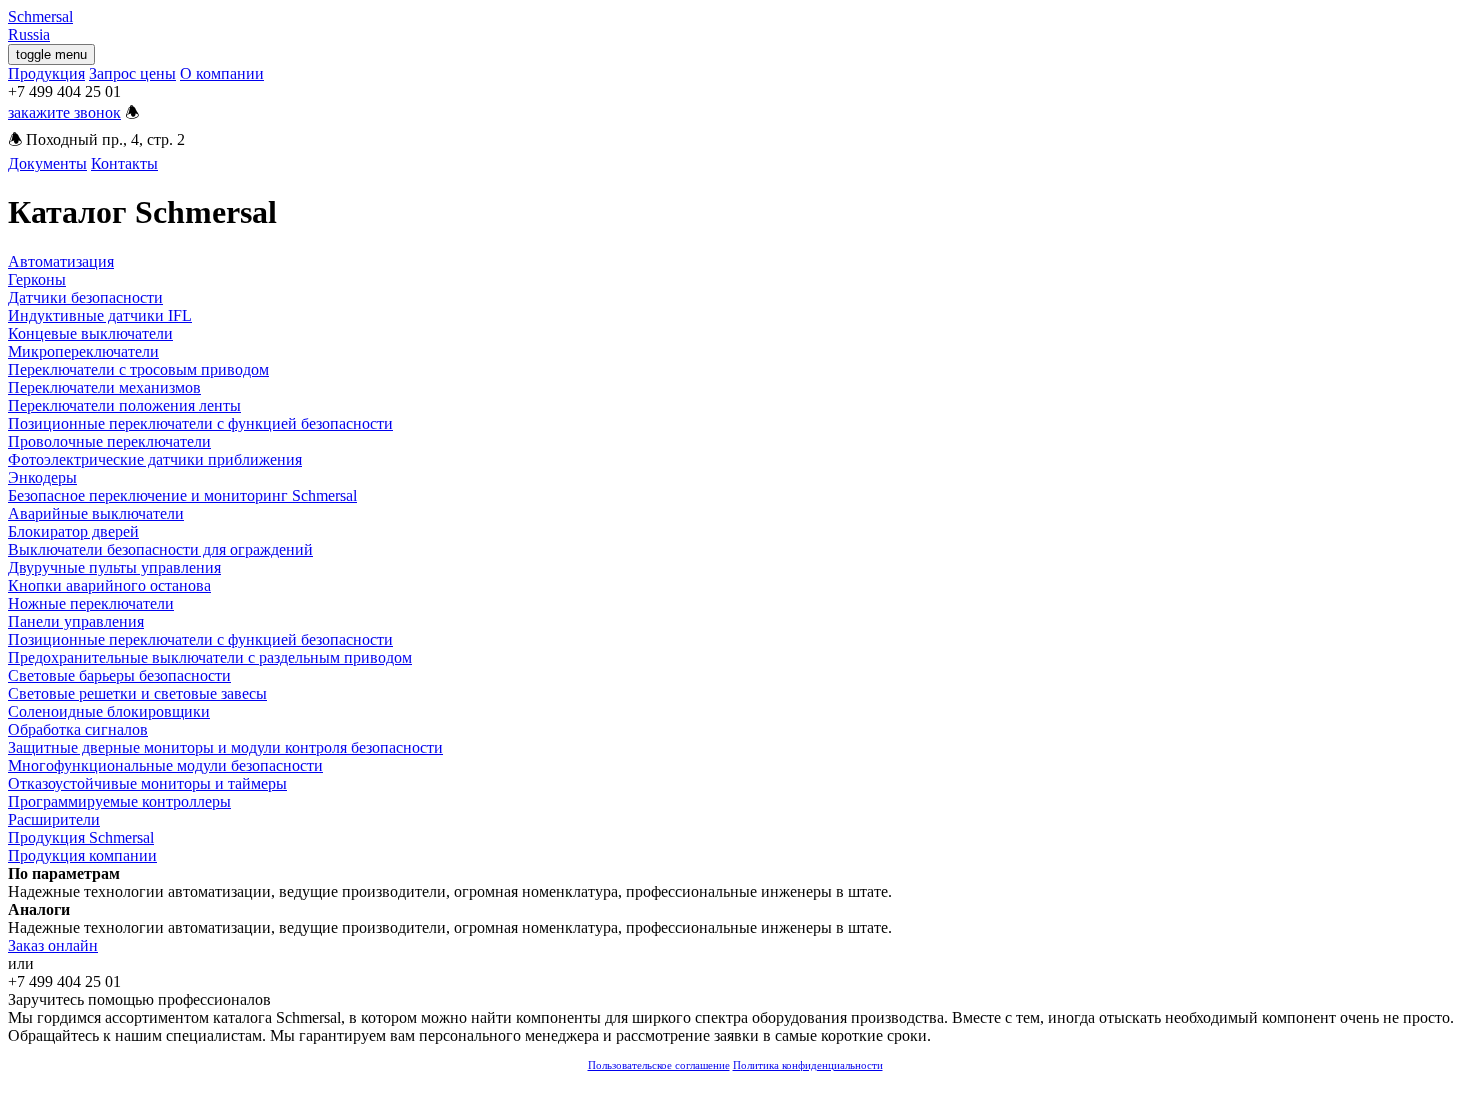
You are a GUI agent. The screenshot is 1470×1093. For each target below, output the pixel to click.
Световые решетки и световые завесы (137, 693)
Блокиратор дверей (73, 531)
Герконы (37, 279)
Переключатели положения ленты (124, 405)
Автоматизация (61, 261)
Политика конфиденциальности (808, 1065)
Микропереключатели (83, 351)
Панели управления (76, 621)
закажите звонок (64, 112)
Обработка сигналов (78, 729)
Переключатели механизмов (104, 387)
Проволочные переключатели (109, 441)
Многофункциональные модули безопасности (165, 765)
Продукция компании (82, 855)
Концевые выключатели (90, 333)
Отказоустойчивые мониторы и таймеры (147, 783)
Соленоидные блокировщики (109, 711)
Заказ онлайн (53, 945)
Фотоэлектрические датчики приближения (155, 459)
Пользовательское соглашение (659, 1065)
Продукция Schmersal (81, 837)
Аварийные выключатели (96, 513)
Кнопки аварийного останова (109, 585)
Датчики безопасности (85, 297)
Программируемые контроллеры (119, 801)
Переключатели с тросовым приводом (138, 369)
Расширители (54, 819)
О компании (222, 73)
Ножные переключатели (91, 603)
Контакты (124, 163)
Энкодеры (42, 477)
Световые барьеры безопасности (119, 675)
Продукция (46, 73)
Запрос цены (132, 73)
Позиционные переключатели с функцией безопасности (200, 423)
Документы (47, 163)
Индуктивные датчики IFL (100, 315)
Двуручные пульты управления (114, 567)
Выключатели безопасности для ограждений (160, 549)
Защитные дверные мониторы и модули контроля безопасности (225, 747)
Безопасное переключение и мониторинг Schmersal (182, 495)
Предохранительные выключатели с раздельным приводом (210, 657)
